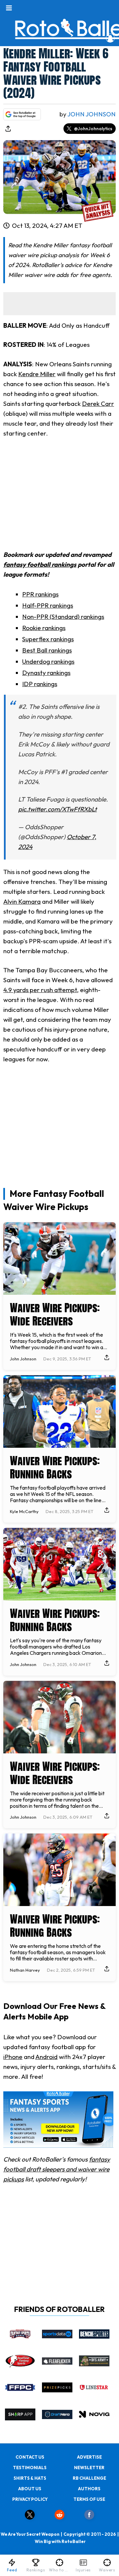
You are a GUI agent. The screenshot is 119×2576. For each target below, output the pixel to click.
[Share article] (8, 129)
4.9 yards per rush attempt (40, 990)
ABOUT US (30, 2489)
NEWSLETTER (89, 2468)
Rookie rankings (44, 628)
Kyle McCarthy (24, 1511)
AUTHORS (89, 2489)
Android (46, 2057)
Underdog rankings (48, 661)
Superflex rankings (48, 639)
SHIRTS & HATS (30, 2478)
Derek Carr (98, 404)
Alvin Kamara (22, 901)
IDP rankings (40, 684)
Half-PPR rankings (48, 605)
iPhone (13, 2057)
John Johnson (92, 114)
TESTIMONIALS (30, 2468)
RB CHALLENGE (89, 2478)
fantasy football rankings (40, 564)
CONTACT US (30, 2457)
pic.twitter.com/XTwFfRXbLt (58, 809)
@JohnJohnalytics (93, 129)
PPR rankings (40, 594)
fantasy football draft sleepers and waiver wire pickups (57, 2169)
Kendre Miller (37, 374)
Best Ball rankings (47, 650)
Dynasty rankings (46, 673)
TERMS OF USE (89, 2499)
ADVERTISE (89, 2457)
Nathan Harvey (25, 1970)
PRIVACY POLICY (30, 2499)
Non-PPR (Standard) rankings (63, 617)
